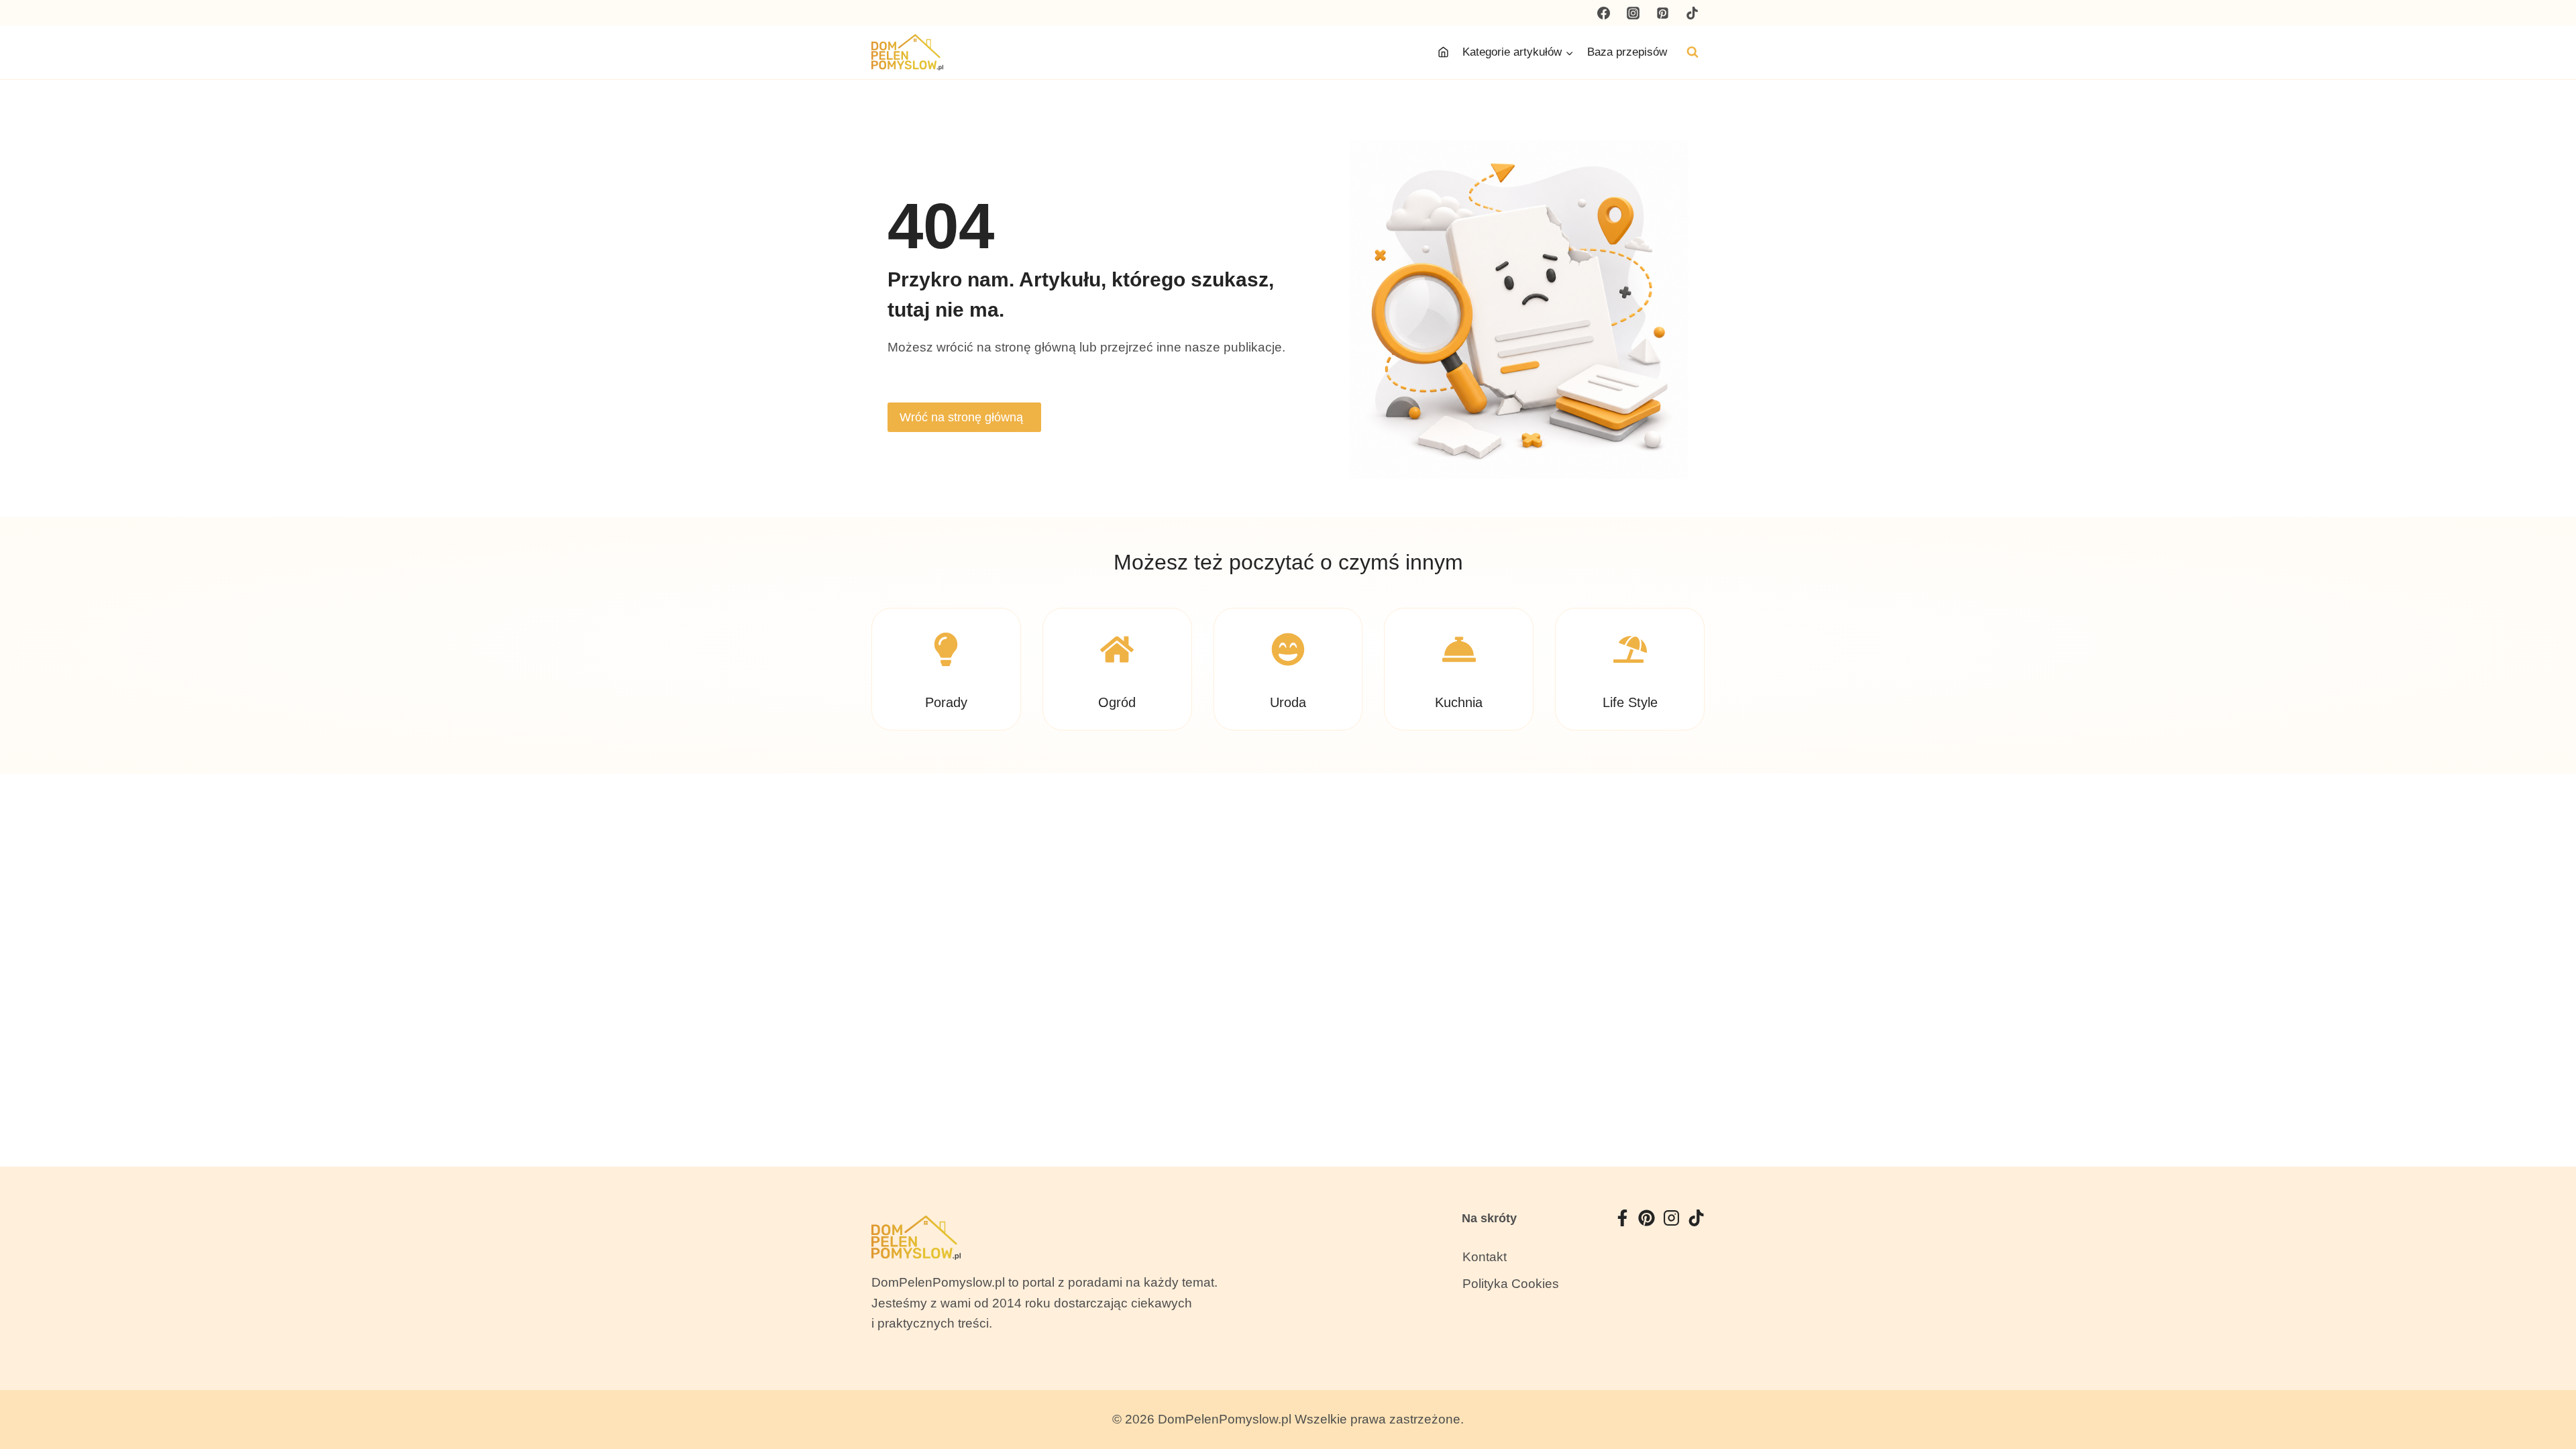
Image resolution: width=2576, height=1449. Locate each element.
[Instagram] (1633, 13)
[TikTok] (1692, 13)
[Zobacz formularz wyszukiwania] (1693, 52)
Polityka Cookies (1511, 1284)
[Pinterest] (1662, 13)
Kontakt (1485, 1257)
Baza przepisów (1627, 52)
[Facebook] (1604, 13)
